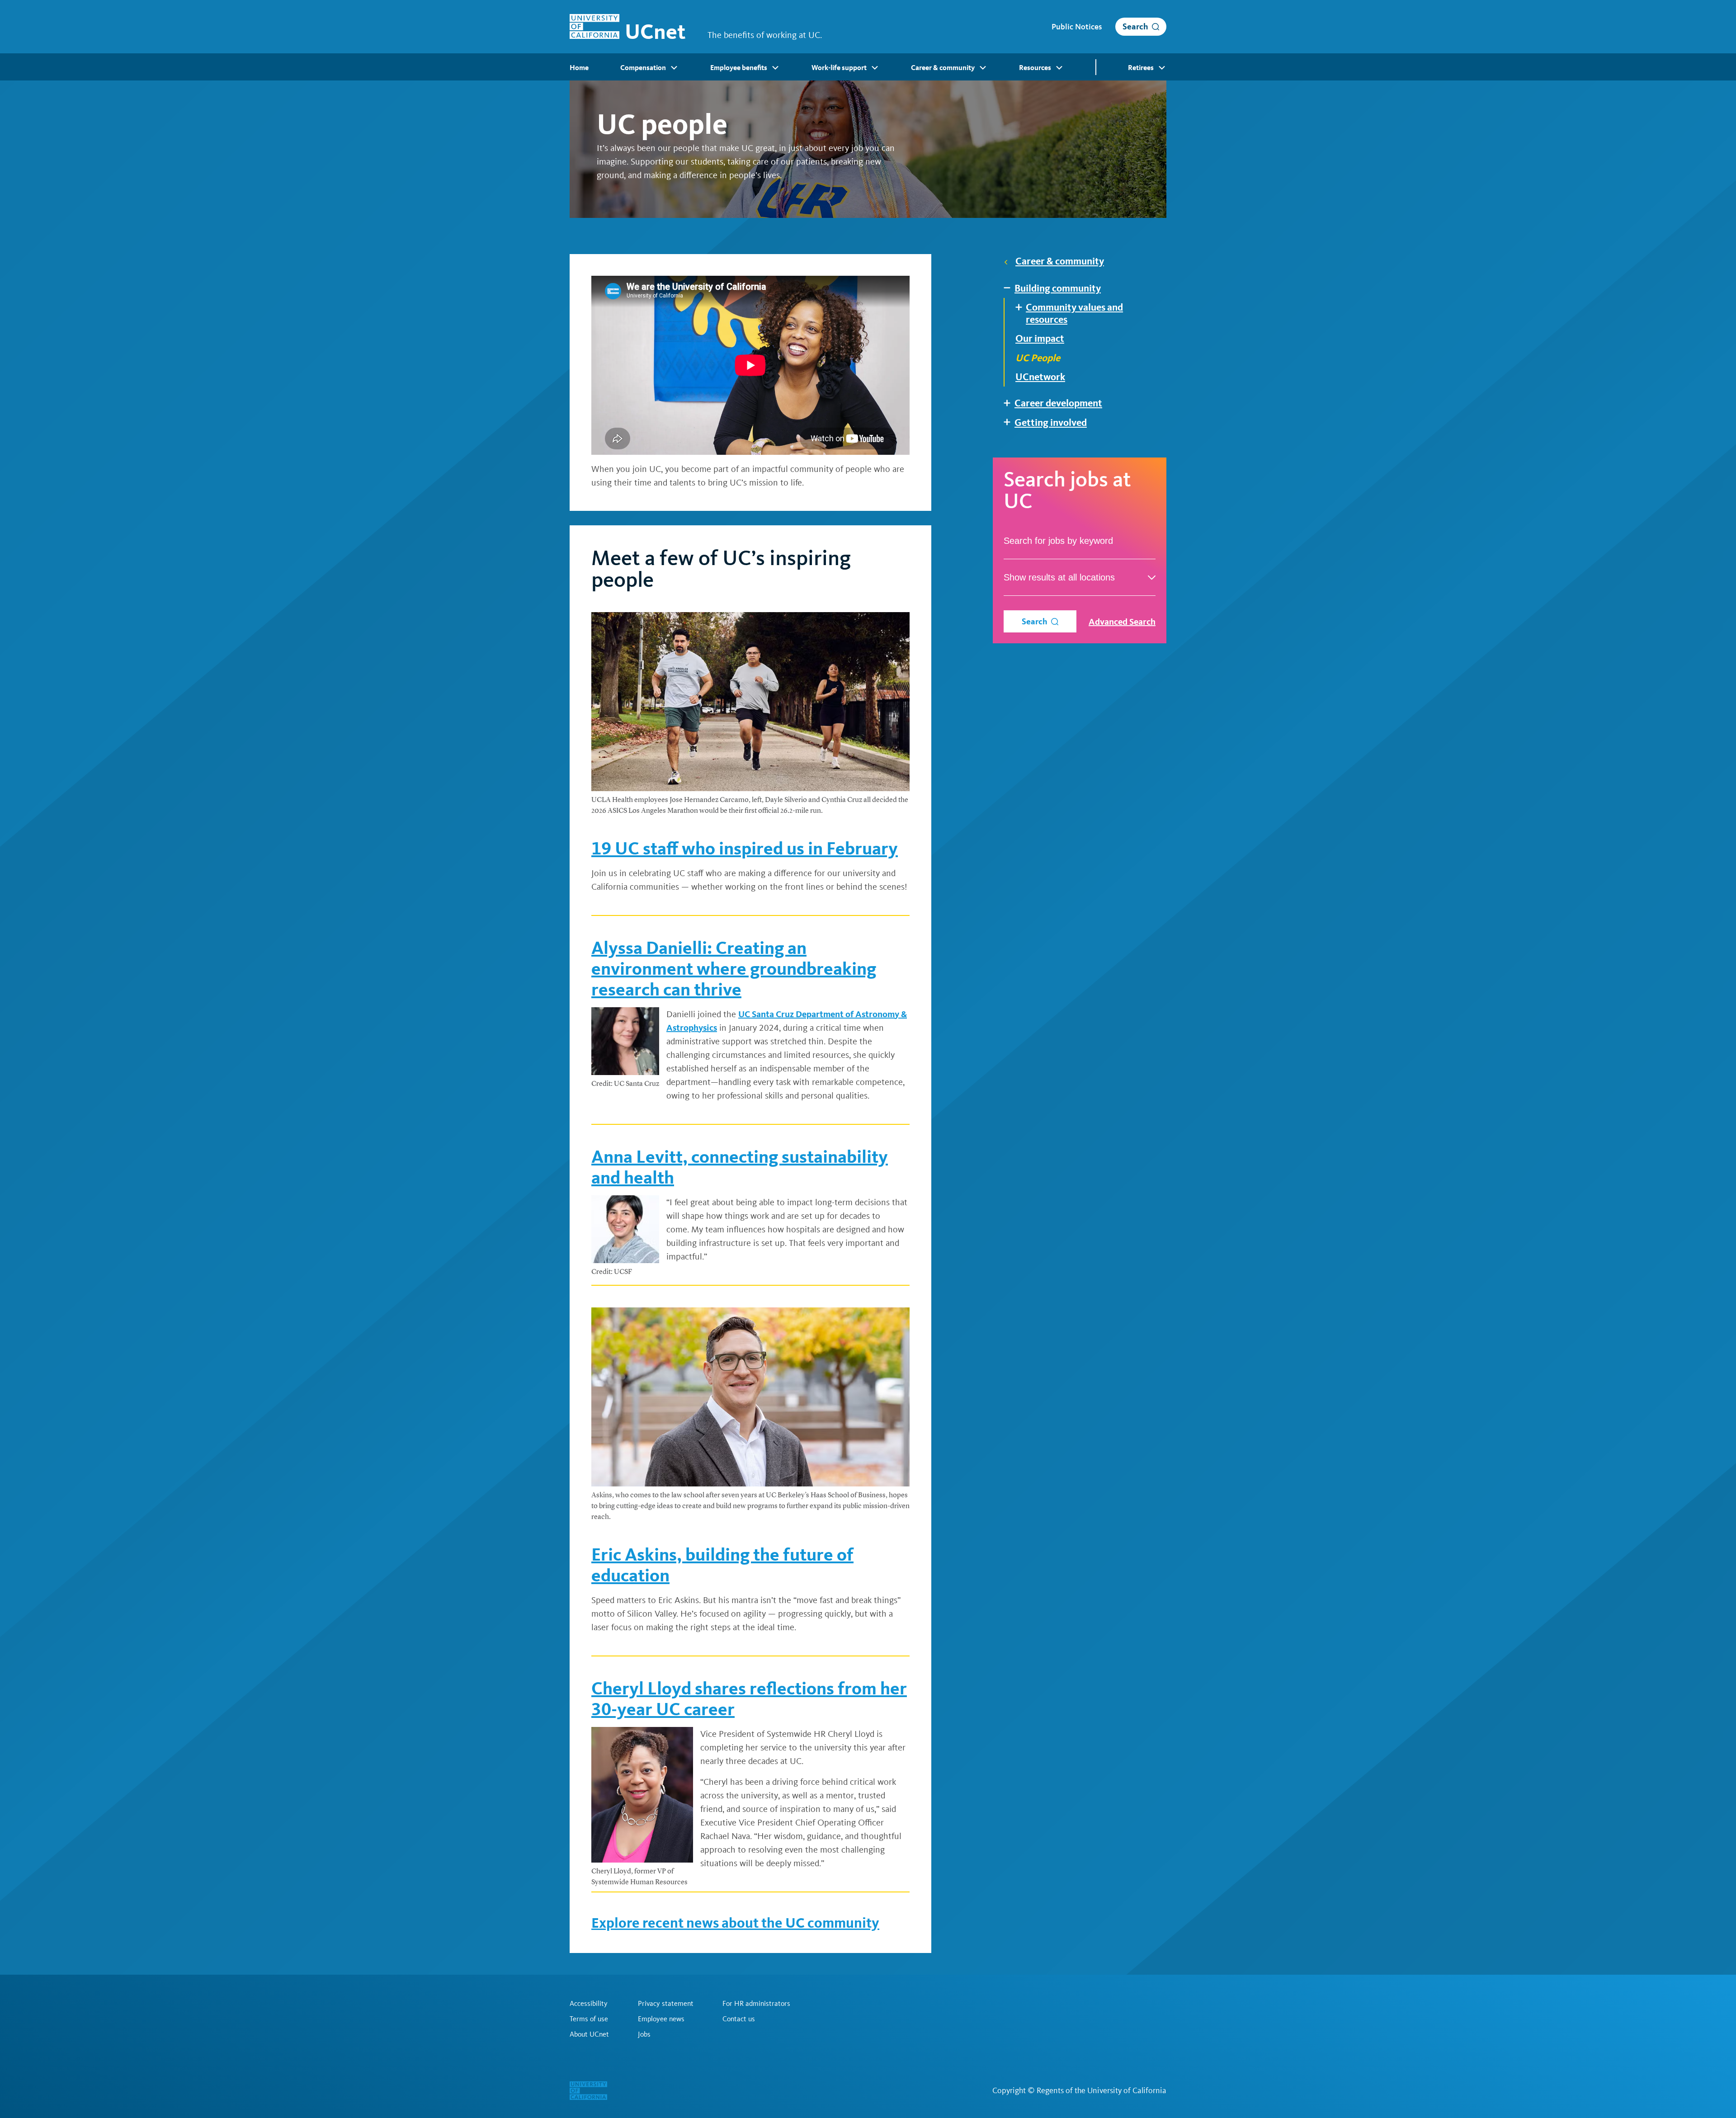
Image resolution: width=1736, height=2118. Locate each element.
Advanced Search (1122, 622)
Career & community (1060, 261)
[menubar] (868, 67)
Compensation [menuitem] (643, 68)
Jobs (644, 2034)
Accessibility (589, 2004)
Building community (1058, 288)
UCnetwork (1040, 377)
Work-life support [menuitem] (839, 68)
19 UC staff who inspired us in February (745, 848)
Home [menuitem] (579, 68)
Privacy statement (666, 2004)
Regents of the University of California (1102, 2090)
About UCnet (589, 2034)
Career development (1058, 403)
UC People (1038, 358)
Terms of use (589, 2019)
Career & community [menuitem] (943, 68)
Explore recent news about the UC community (735, 1923)
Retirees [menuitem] (1141, 68)
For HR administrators (756, 2004)
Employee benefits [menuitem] (739, 68)
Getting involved (1051, 423)
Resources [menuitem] (1035, 68)
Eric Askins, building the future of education (722, 1565)
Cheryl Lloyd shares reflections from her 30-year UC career (749, 1699)
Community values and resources (1074, 313)
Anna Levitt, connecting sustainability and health (740, 1167)
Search (1135, 26)
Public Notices (1077, 27)
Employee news (661, 2019)
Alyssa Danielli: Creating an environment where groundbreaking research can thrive (734, 969)
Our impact (1040, 339)
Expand (1010, 288)
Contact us (739, 2019)
